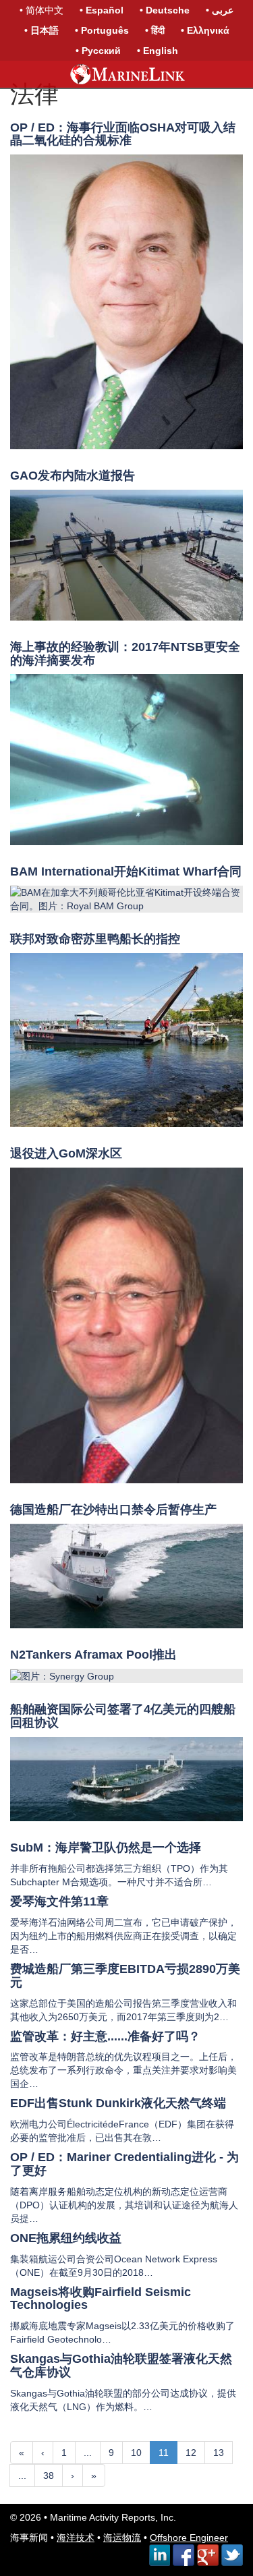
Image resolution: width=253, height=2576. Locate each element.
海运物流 (122, 2538)
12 (191, 2453)
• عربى (220, 10)
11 (164, 2453)
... (88, 2453)
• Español (102, 10)
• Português (102, 30)
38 (49, 2475)
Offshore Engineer (189, 2538)
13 (219, 2453)
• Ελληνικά (205, 30)
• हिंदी (155, 30)
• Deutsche (165, 10)
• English (158, 51)
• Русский (98, 51)
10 (136, 2453)
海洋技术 (76, 2538)
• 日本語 (41, 30)
